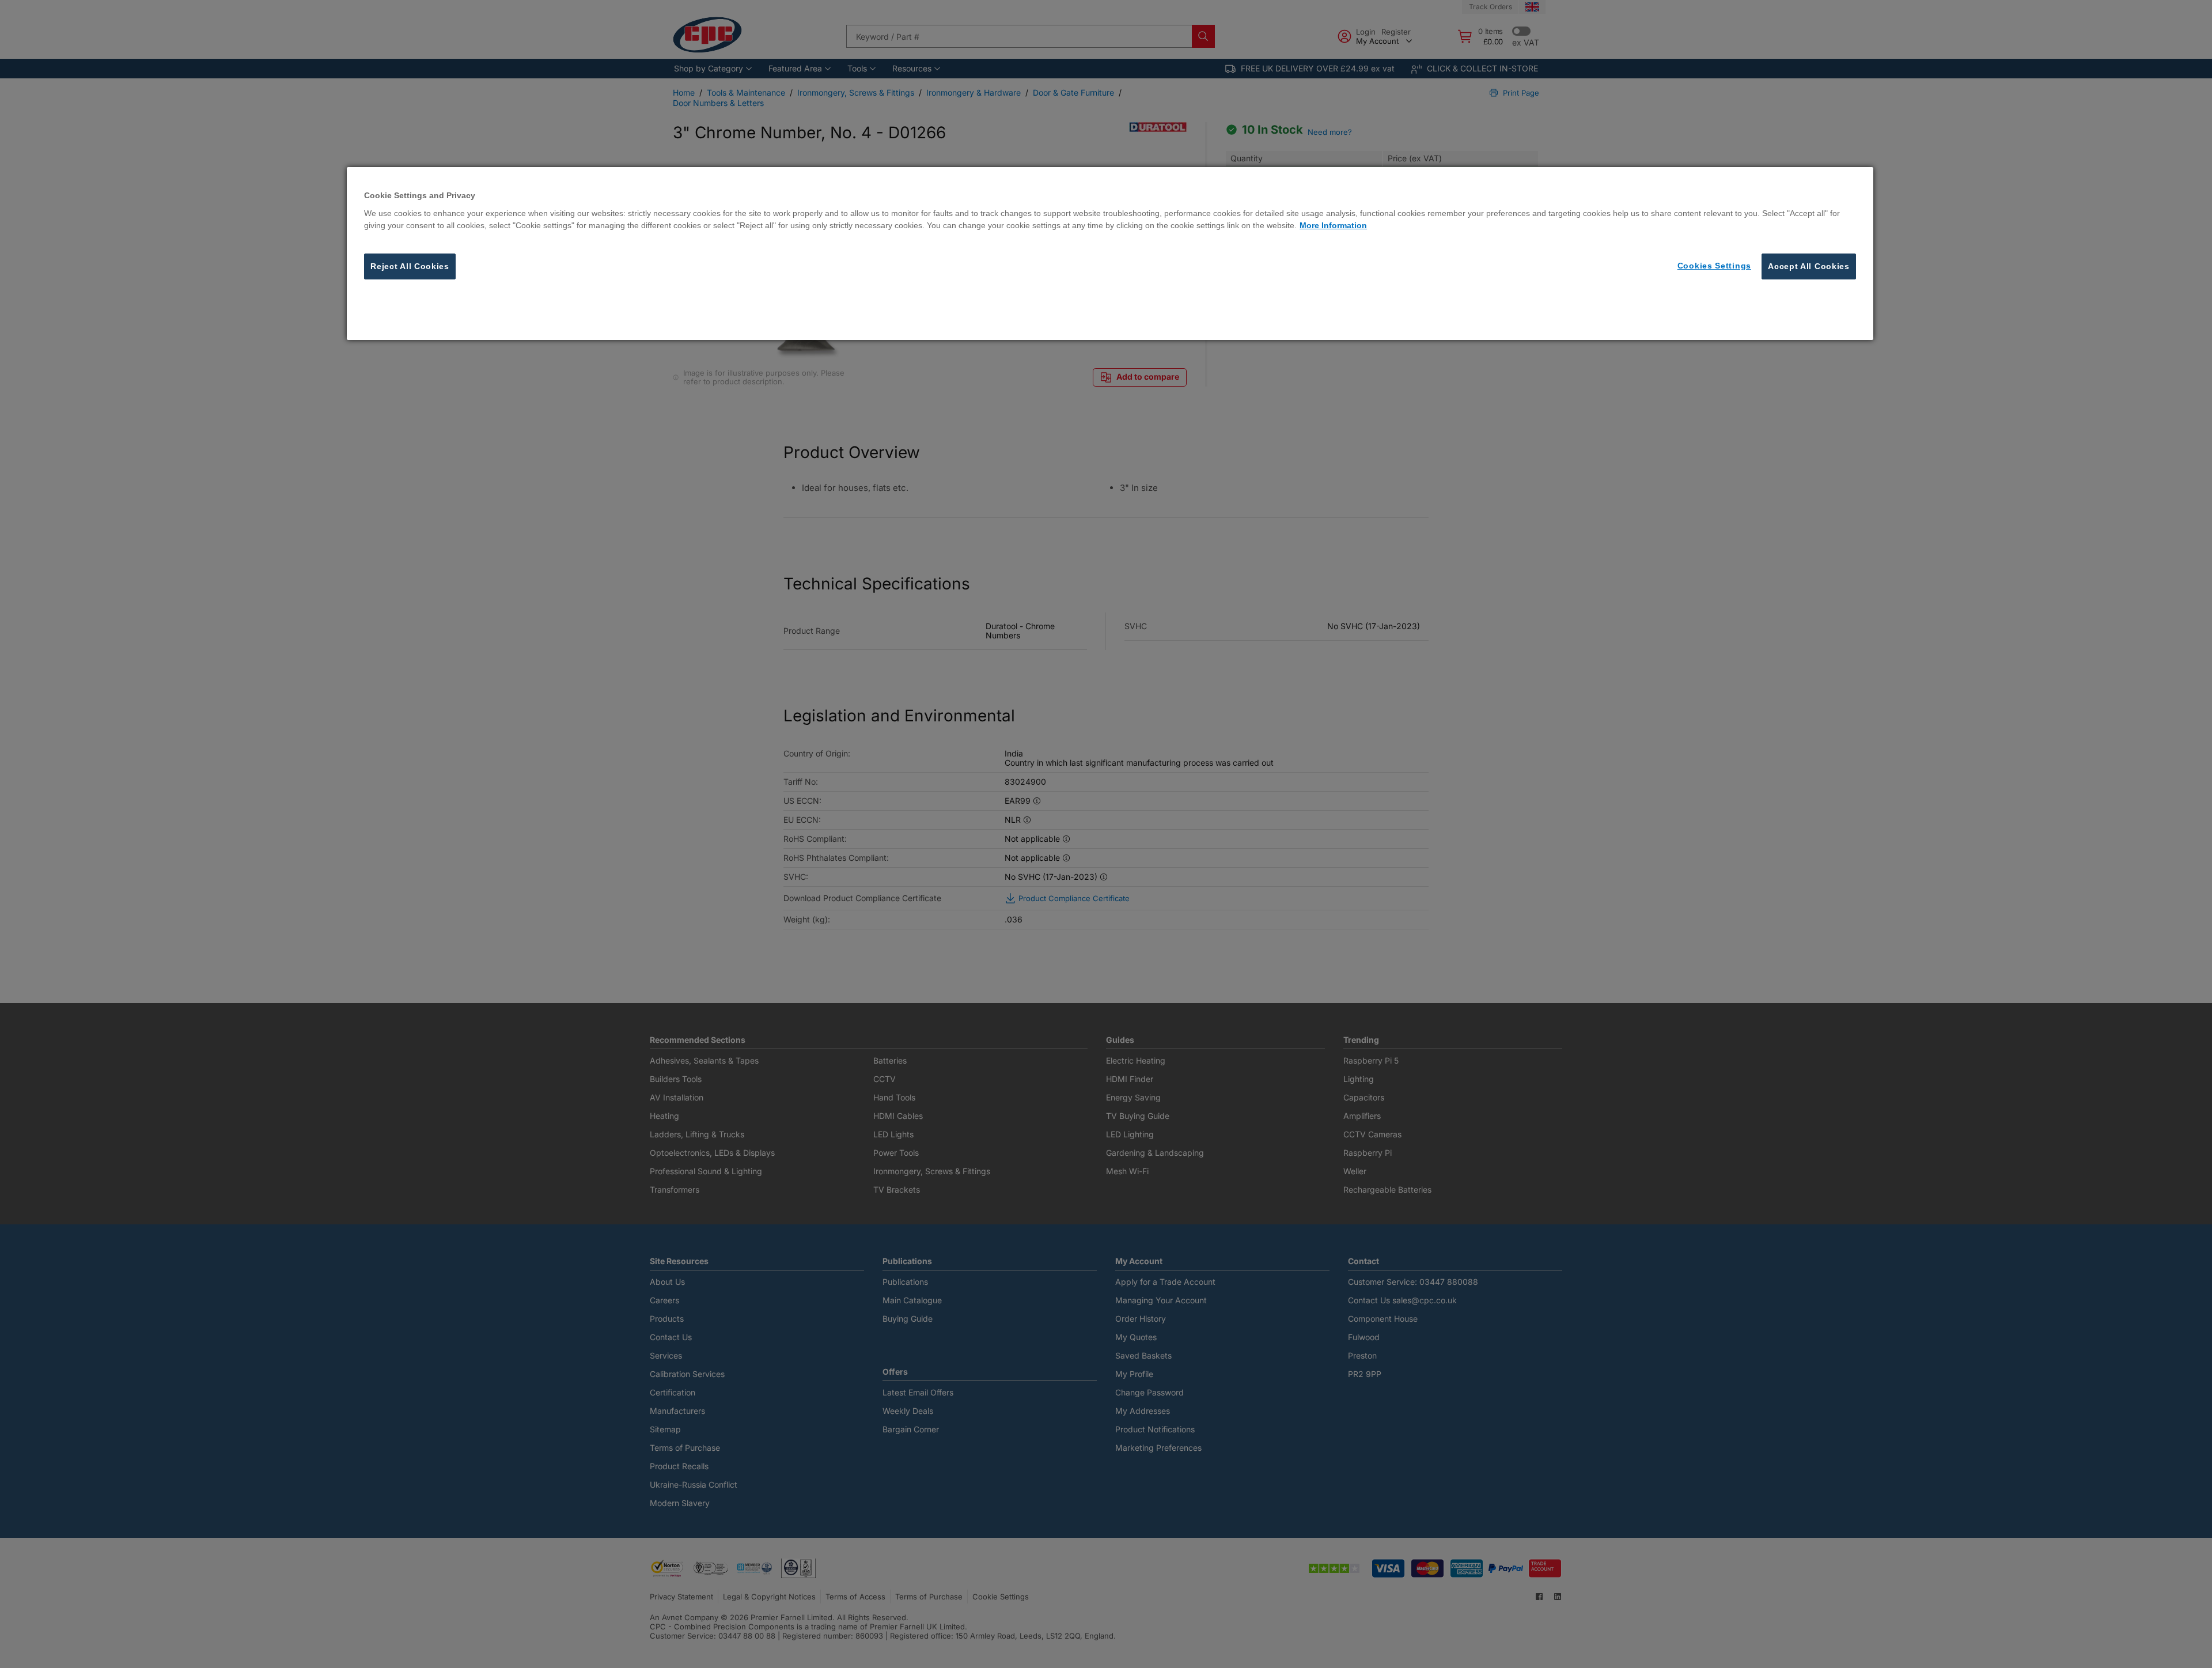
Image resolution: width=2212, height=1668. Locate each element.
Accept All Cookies (1809, 266)
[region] (1110, 254)
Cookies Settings (1714, 265)
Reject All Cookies (410, 266)
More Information (1333, 225)
